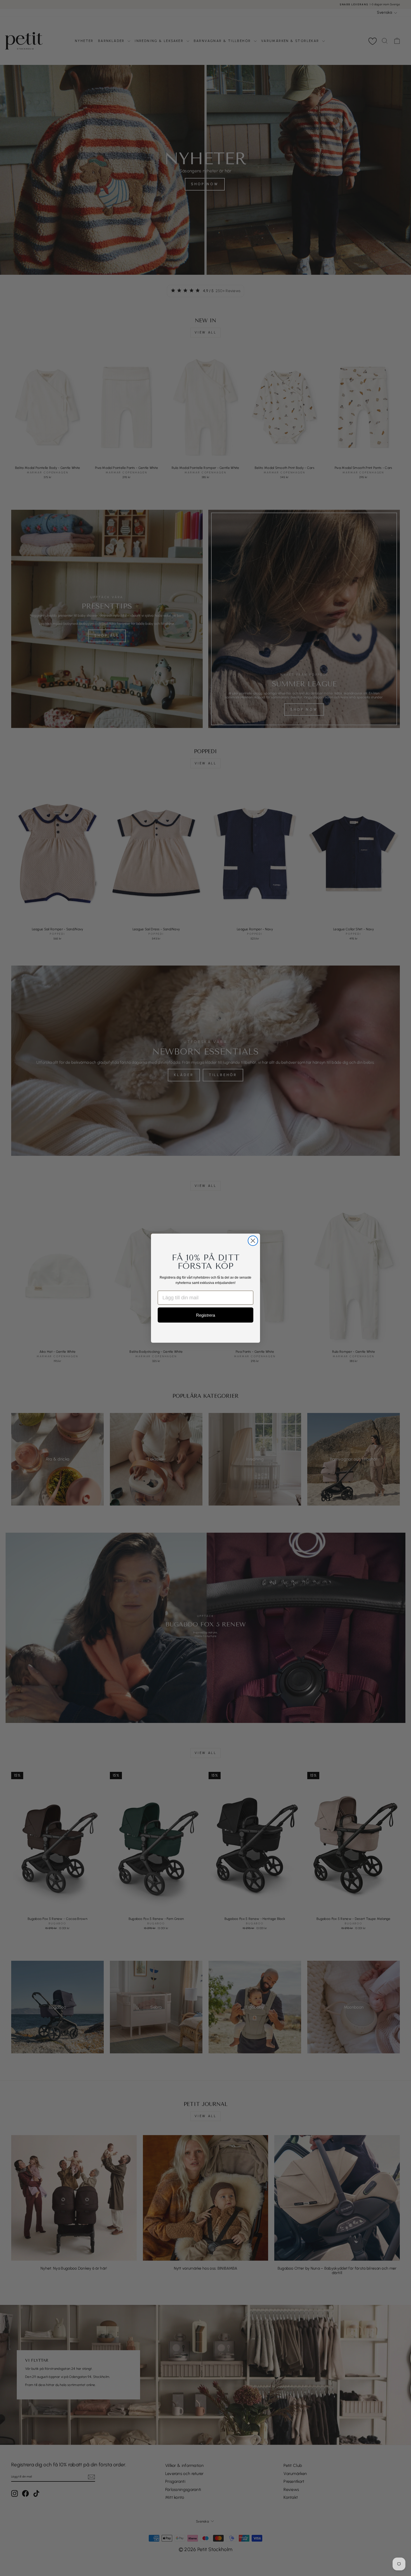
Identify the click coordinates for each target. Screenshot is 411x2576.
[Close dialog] (253, 1241)
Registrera (206, 1315)
